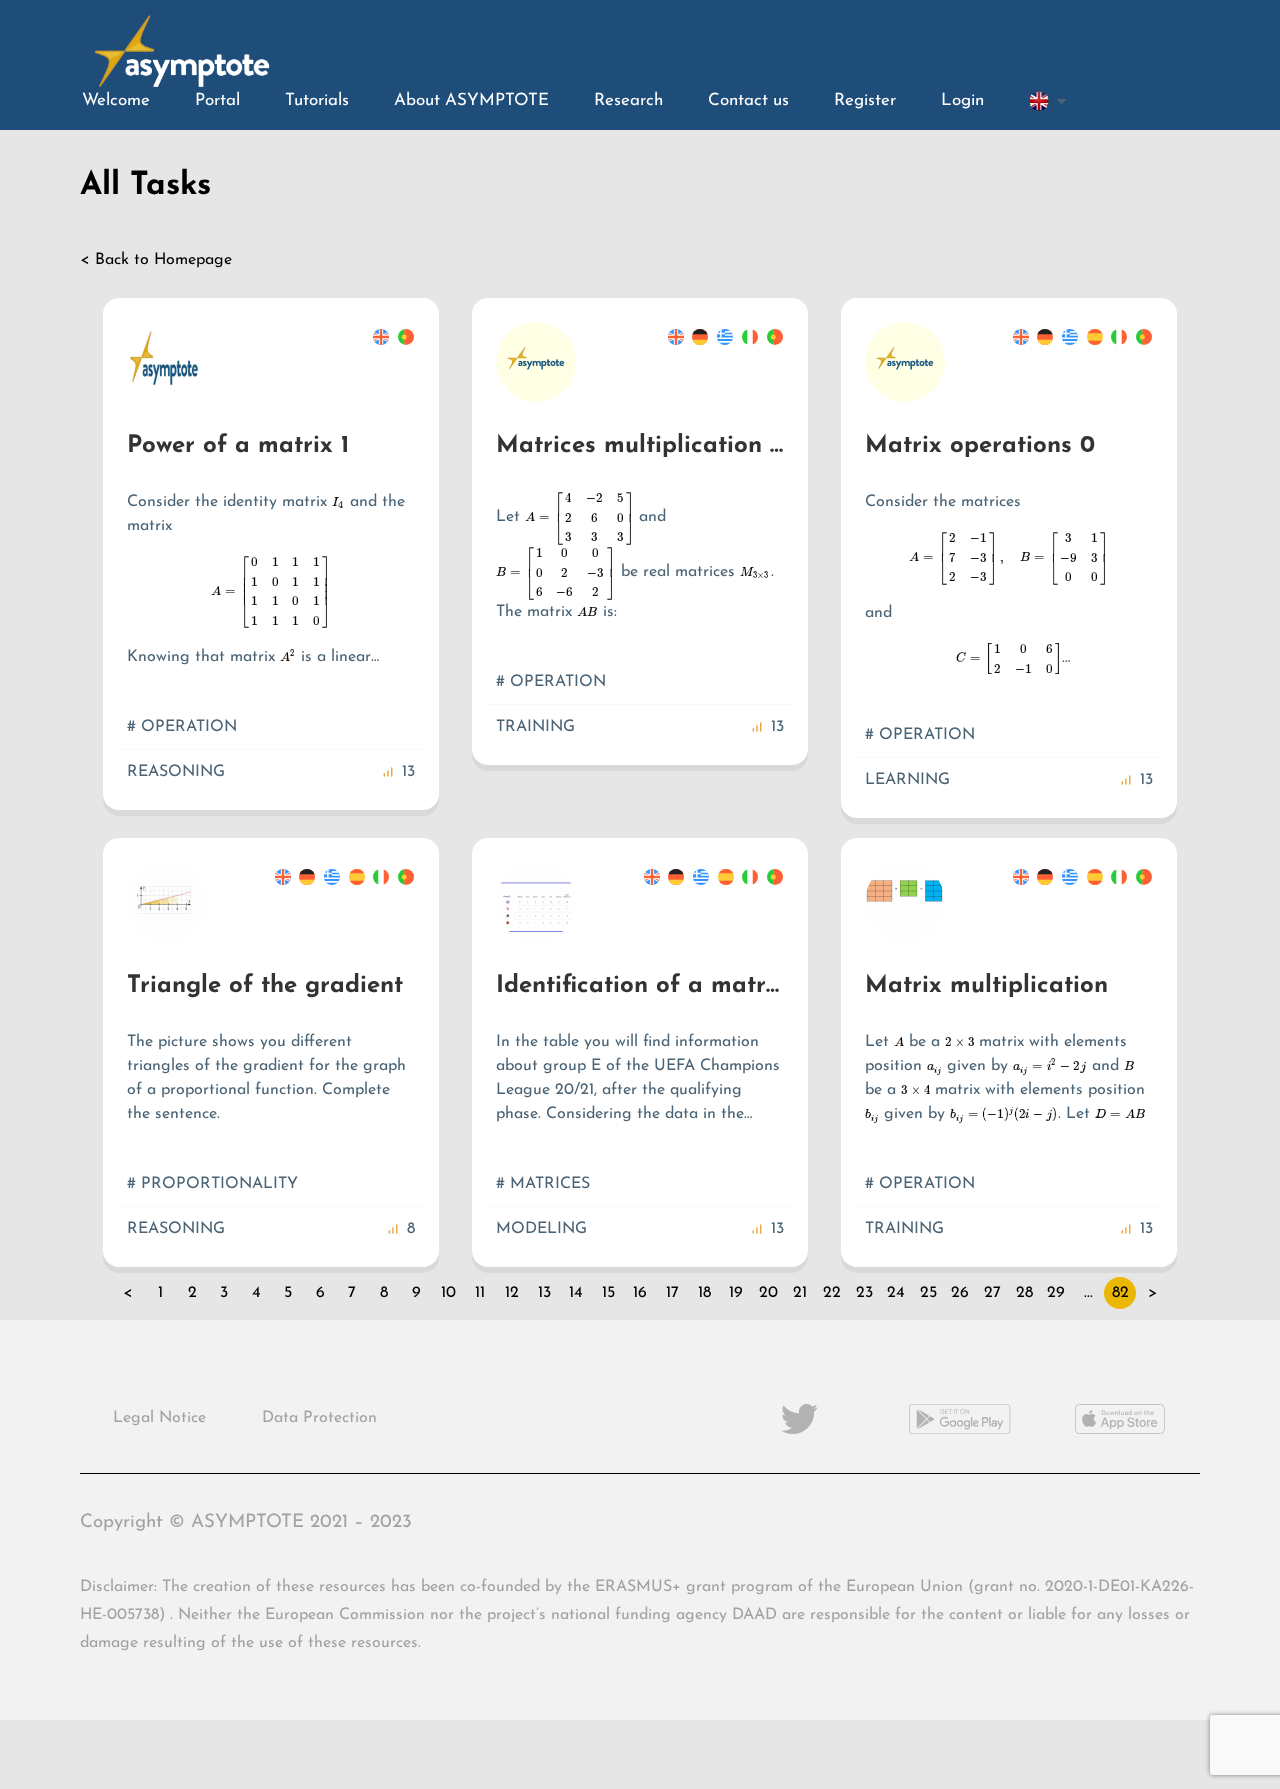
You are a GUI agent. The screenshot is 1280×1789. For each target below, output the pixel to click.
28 (1024, 1293)
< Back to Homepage (156, 260)
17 (672, 1293)
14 (576, 1293)
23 (864, 1293)
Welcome (116, 100)
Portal (217, 100)
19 (736, 1293)
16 (640, 1293)
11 (480, 1293)
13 (544, 1293)
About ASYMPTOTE (471, 100)
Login (962, 100)
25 (928, 1293)
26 (960, 1293)
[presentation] (338, 502)
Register (865, 100)
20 (768, 1293)
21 (800, 1293)
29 (1056, 1293)
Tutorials (317, 100)
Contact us (748, 100)
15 (608, 1293)
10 (448, 1293)
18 (704, 1293)
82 (1120, 1293)
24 (896, 1293)
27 (992, 1293)
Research (628, 100)
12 (512, 1293)
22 (832, 1293)
